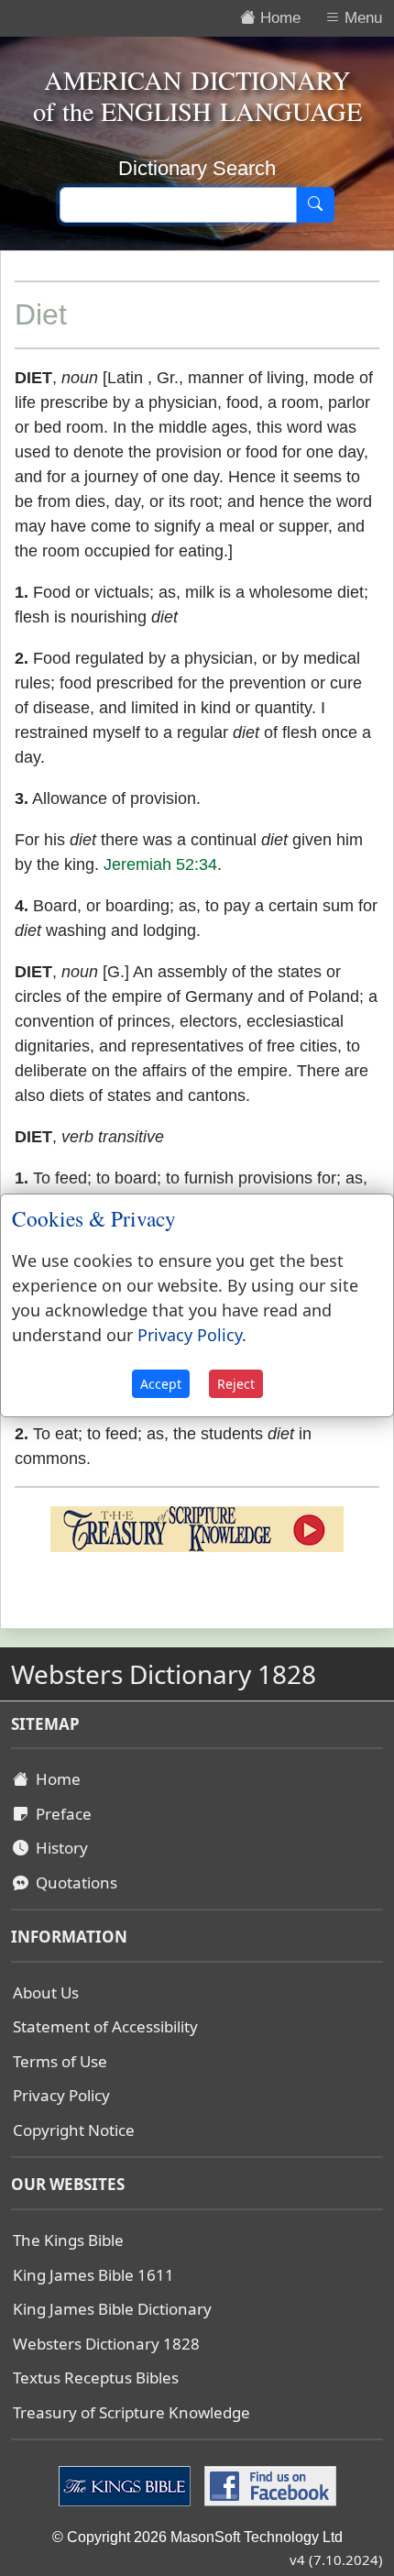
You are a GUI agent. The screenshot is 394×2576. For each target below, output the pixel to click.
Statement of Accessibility (105, 2026)
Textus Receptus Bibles (96, 2378)
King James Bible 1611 (93, 2275)
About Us (46, 1993)
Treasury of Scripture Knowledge (131, 2412)
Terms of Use (60, 2061)
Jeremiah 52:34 (160, 864)
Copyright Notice (74, 2130)
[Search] (315, 205)
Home (55, 1779)
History (58, 1848)
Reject (236, 1384)
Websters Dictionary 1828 (106, 2344)
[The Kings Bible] (127, 2485)
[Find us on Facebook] (268, 2485)
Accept (161, 1384)
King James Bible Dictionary (112, 2309)
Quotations (73, 1882)
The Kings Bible (68, 2240)
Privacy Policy (61, 2095)
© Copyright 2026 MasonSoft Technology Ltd (197, 2537)
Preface (60, 1814)
